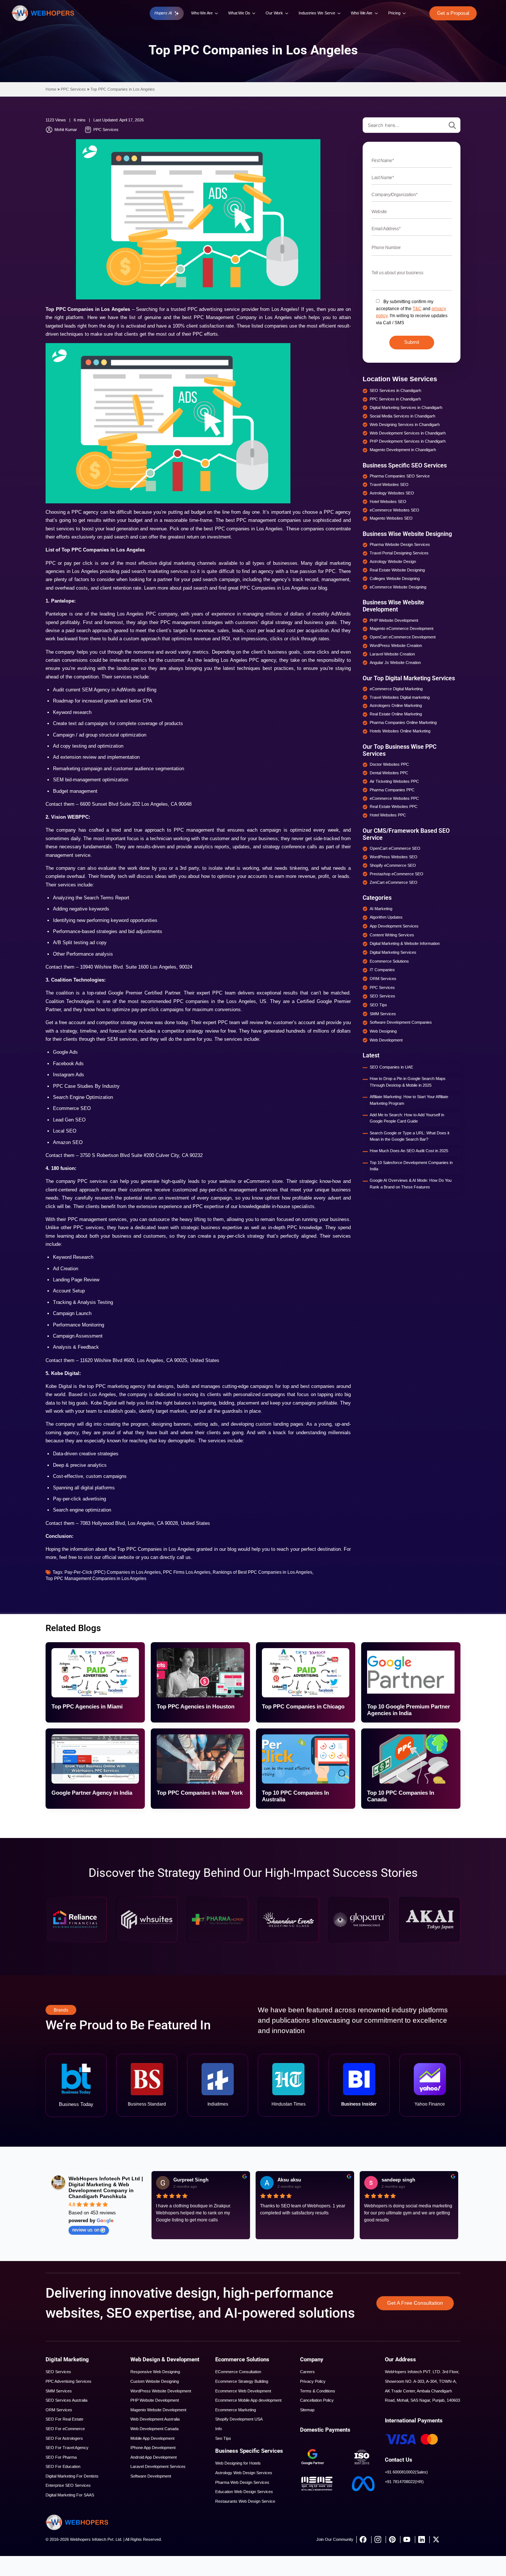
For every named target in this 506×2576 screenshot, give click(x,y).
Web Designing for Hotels (238, 2463)
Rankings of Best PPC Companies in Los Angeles (262, 1572)
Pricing (394, 13)
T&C (417, 309)
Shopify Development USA (239, 2419)
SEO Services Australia (66, 2400)
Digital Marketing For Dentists (72, 2476)
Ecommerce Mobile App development (248, 2400)
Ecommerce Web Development (243, 2391)
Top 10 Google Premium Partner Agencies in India (409, 1710)
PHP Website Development (155, 2400)
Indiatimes (218, 2104)
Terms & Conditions (318, 2391)
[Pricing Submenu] (405, 13)
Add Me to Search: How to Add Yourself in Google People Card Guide (407, 1118)
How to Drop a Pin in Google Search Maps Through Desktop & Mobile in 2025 (408, 1082)
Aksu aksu (289, 2180)
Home (51, 89)
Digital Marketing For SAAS (70, 2495)
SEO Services (58, 2372)
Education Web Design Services (244, 2492)
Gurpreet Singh (191, 2180)
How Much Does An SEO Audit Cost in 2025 (409, 1151)
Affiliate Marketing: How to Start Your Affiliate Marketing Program (409, 1100)
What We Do (239, 13)
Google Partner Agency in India (92, 1793)
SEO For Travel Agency (67, 2448)
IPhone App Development (153, 2448)
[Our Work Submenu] (287, 13)
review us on (86, 2230)
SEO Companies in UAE (391, 1067)
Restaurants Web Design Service (245, 2501)
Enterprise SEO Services (68, 2485)
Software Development (151, 2476)
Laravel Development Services (158, 2466)
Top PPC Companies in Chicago (303, 1706)
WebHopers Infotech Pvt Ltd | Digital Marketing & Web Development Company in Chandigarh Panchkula (106, 2187)
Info (219, 2429)
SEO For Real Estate (64, 2419)
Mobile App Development (152, 2438)
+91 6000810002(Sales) (406, 2472)
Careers (307, 2372)
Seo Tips (223, 2438)
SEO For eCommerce (65, 2429)
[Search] (452, 125)
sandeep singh (398, 2180)
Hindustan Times (289, 2104)
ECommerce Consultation (238, 2372)
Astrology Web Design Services (244, 2473)
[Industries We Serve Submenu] (339, 13)
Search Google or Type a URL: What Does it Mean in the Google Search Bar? (410, 1136)
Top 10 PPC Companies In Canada (401, 1796)
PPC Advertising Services (69, 2381)
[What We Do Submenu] (254, 13)
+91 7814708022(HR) (404, 2482)
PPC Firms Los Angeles (187, 1572)
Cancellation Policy (317, 2400)
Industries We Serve (317, 13)
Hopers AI (163, 13)
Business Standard (147, 2104)
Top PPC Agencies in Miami (87, 1706)
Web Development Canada (154, 2429)
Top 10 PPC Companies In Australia (295, 1796)
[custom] (363, 2539)
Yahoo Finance (430, 2104)
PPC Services (73, 89)
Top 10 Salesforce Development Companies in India (411, 1166)
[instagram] (378, 2539)
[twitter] (436, 2539)
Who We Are (202, 13)
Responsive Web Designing (155, 2372)
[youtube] (407, 2539)
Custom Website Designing (155, 2381)
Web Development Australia (155, 2419)
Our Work (274, 13)
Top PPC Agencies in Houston (196, 1706)
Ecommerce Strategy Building (242, 2381)
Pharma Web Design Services (242, 2482)
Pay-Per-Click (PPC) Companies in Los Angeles (113, 1572)
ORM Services (59, 2410)
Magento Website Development (158, 2410)
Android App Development (154, 2457)
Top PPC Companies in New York (200, 1793)
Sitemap (307, 2410)
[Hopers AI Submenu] (177, 14)
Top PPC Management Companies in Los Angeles (96, 1579)
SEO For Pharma (61, 2457)
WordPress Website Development (161, 2391)
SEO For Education (63, 2466)
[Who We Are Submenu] (217, 13)
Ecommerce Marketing (236, 2410)
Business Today (76, 2104)
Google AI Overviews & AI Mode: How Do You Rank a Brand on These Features (411, 1184)
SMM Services (59, 2391)
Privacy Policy (313, 2381)
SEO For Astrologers (64, 2438)
